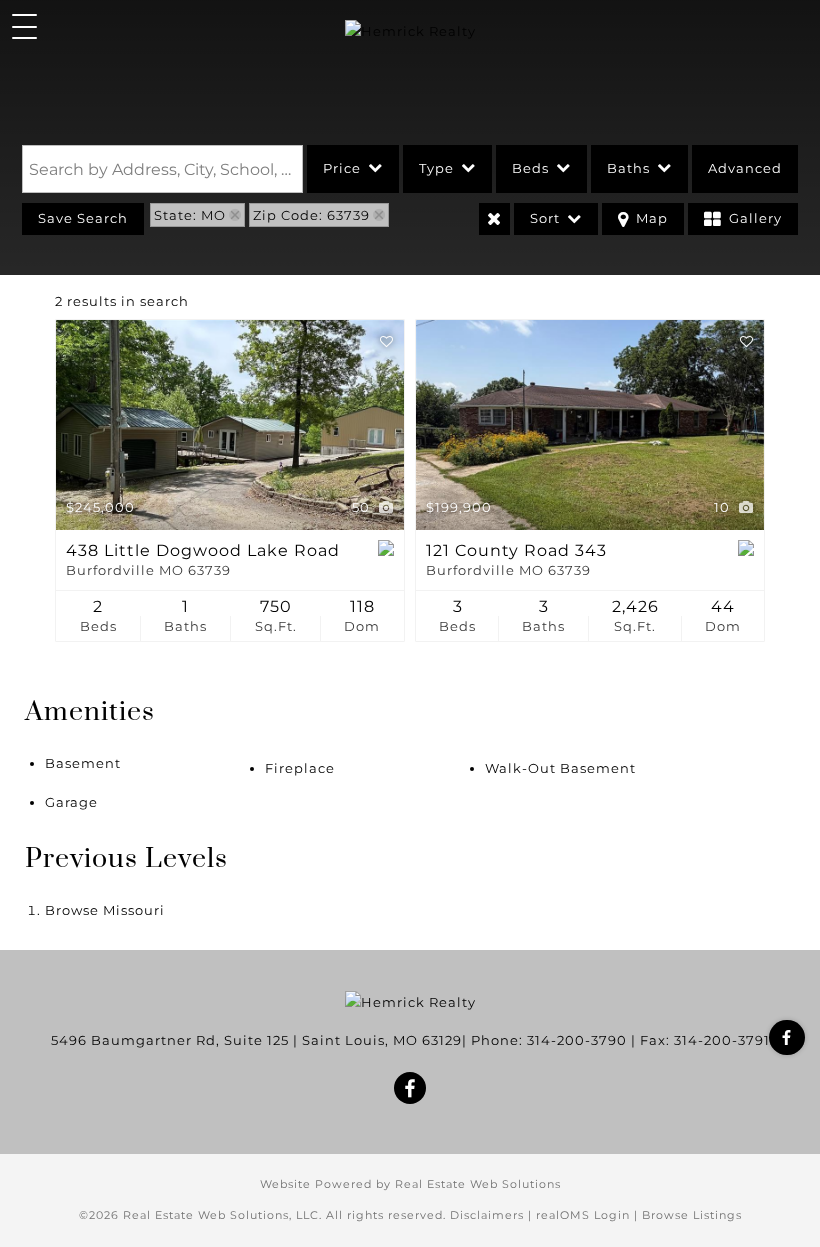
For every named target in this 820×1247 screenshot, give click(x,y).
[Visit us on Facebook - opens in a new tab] (787, 1037)
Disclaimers (487, 1215)
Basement (83, 763)
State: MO (190, 215)
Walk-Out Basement (560, 768)
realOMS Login (583, 1215)
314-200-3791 (722, 1040)
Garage (71, 802)
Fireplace (300, 768)
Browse (105, 910)
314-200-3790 (577, 1040)
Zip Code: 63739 (311, 215)
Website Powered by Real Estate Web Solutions (410, 1184)
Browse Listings (692, 1215)
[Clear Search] (494, 219)
